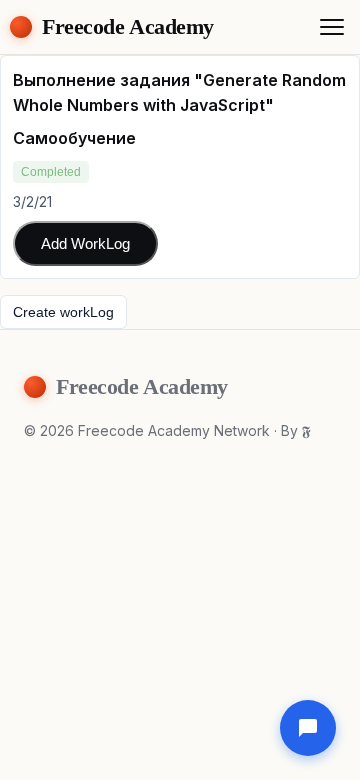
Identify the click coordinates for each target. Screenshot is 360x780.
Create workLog (63, 312)
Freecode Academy (128, 26)
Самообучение (74, 138)
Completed (51, 172)
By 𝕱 (296, 430)
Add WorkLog (85, 243)
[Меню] (332, 27)
